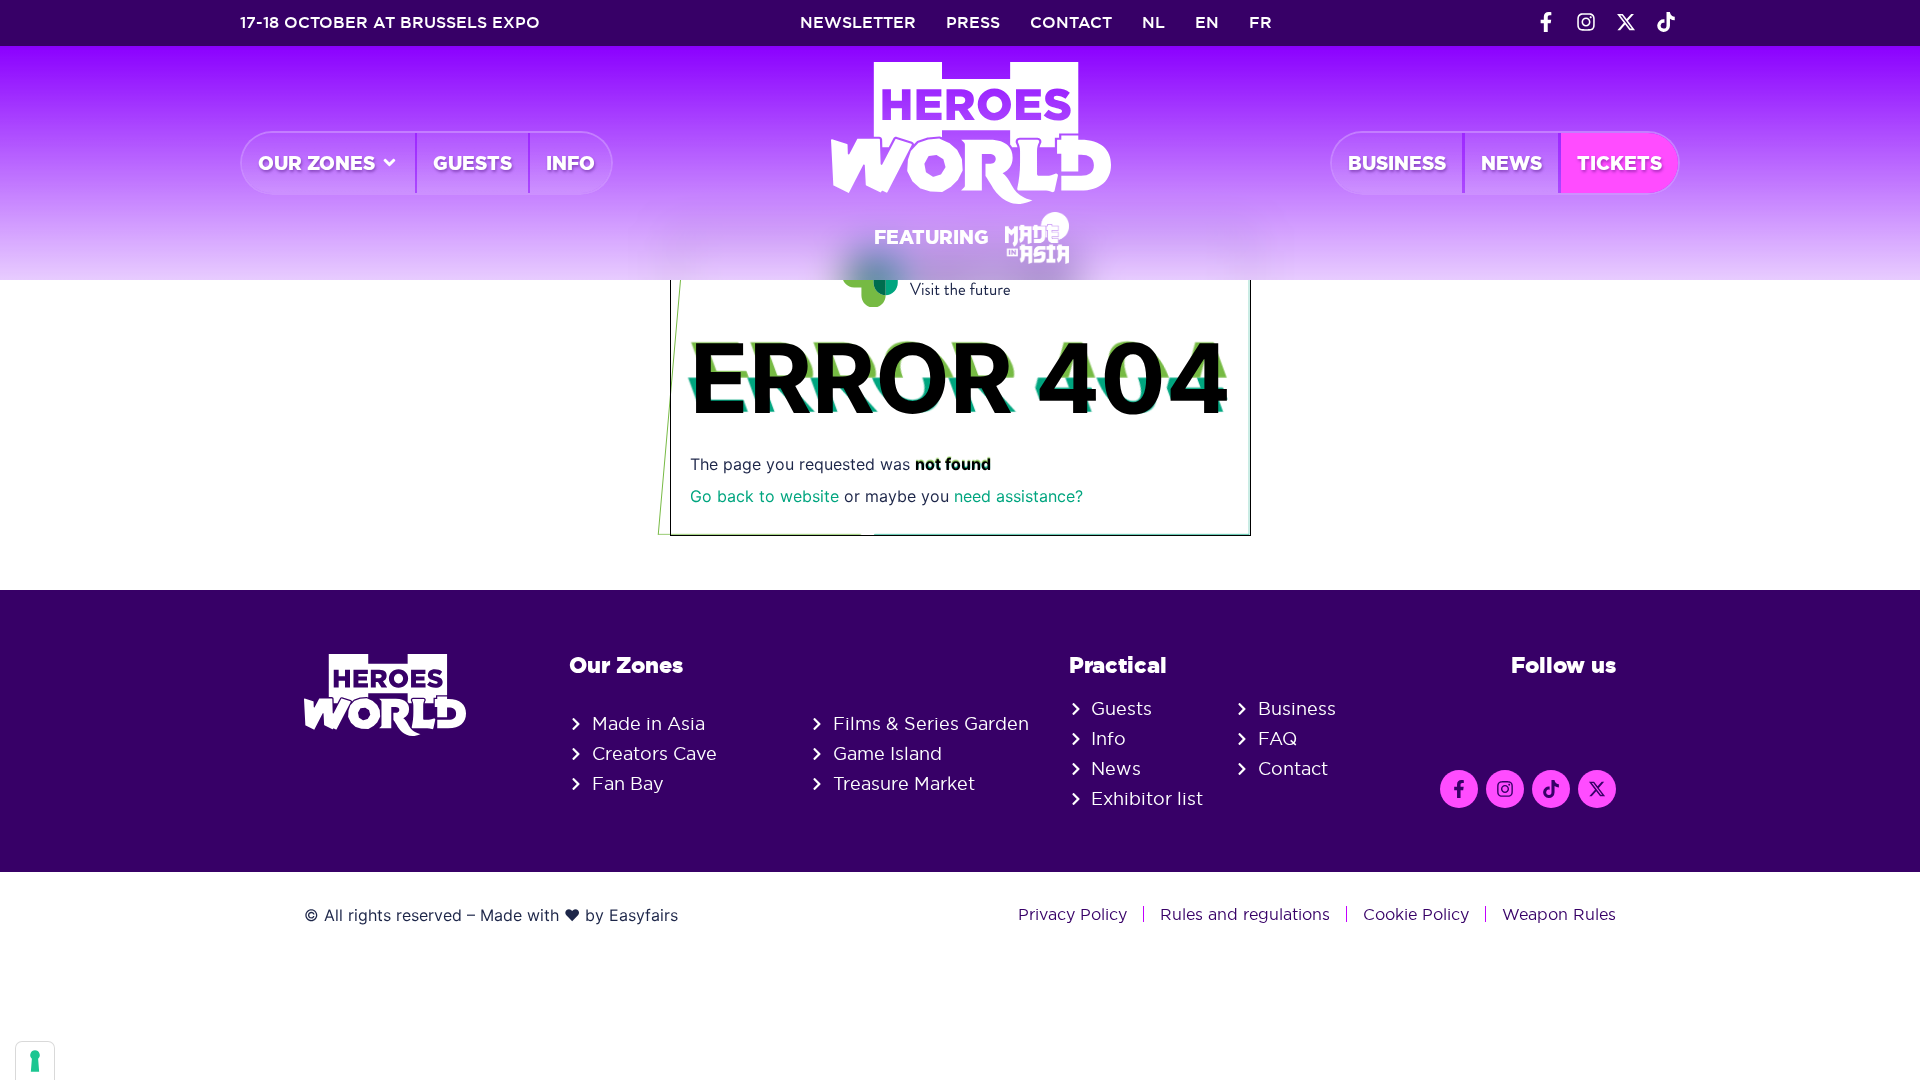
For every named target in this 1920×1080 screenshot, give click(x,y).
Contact (1071, 23)
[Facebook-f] (1546, 22)
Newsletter (858, 23)
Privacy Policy (1072, 914)
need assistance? (1018, 496)
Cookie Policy (1416, 914)
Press (973, 23)
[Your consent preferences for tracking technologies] (35, 1061)
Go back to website (764, 496)
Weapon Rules (1559, 914)
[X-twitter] (1626, 22)
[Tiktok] (1666, 22)
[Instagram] (1586, 22)
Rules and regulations (1245, 914)
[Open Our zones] (389, 163)
